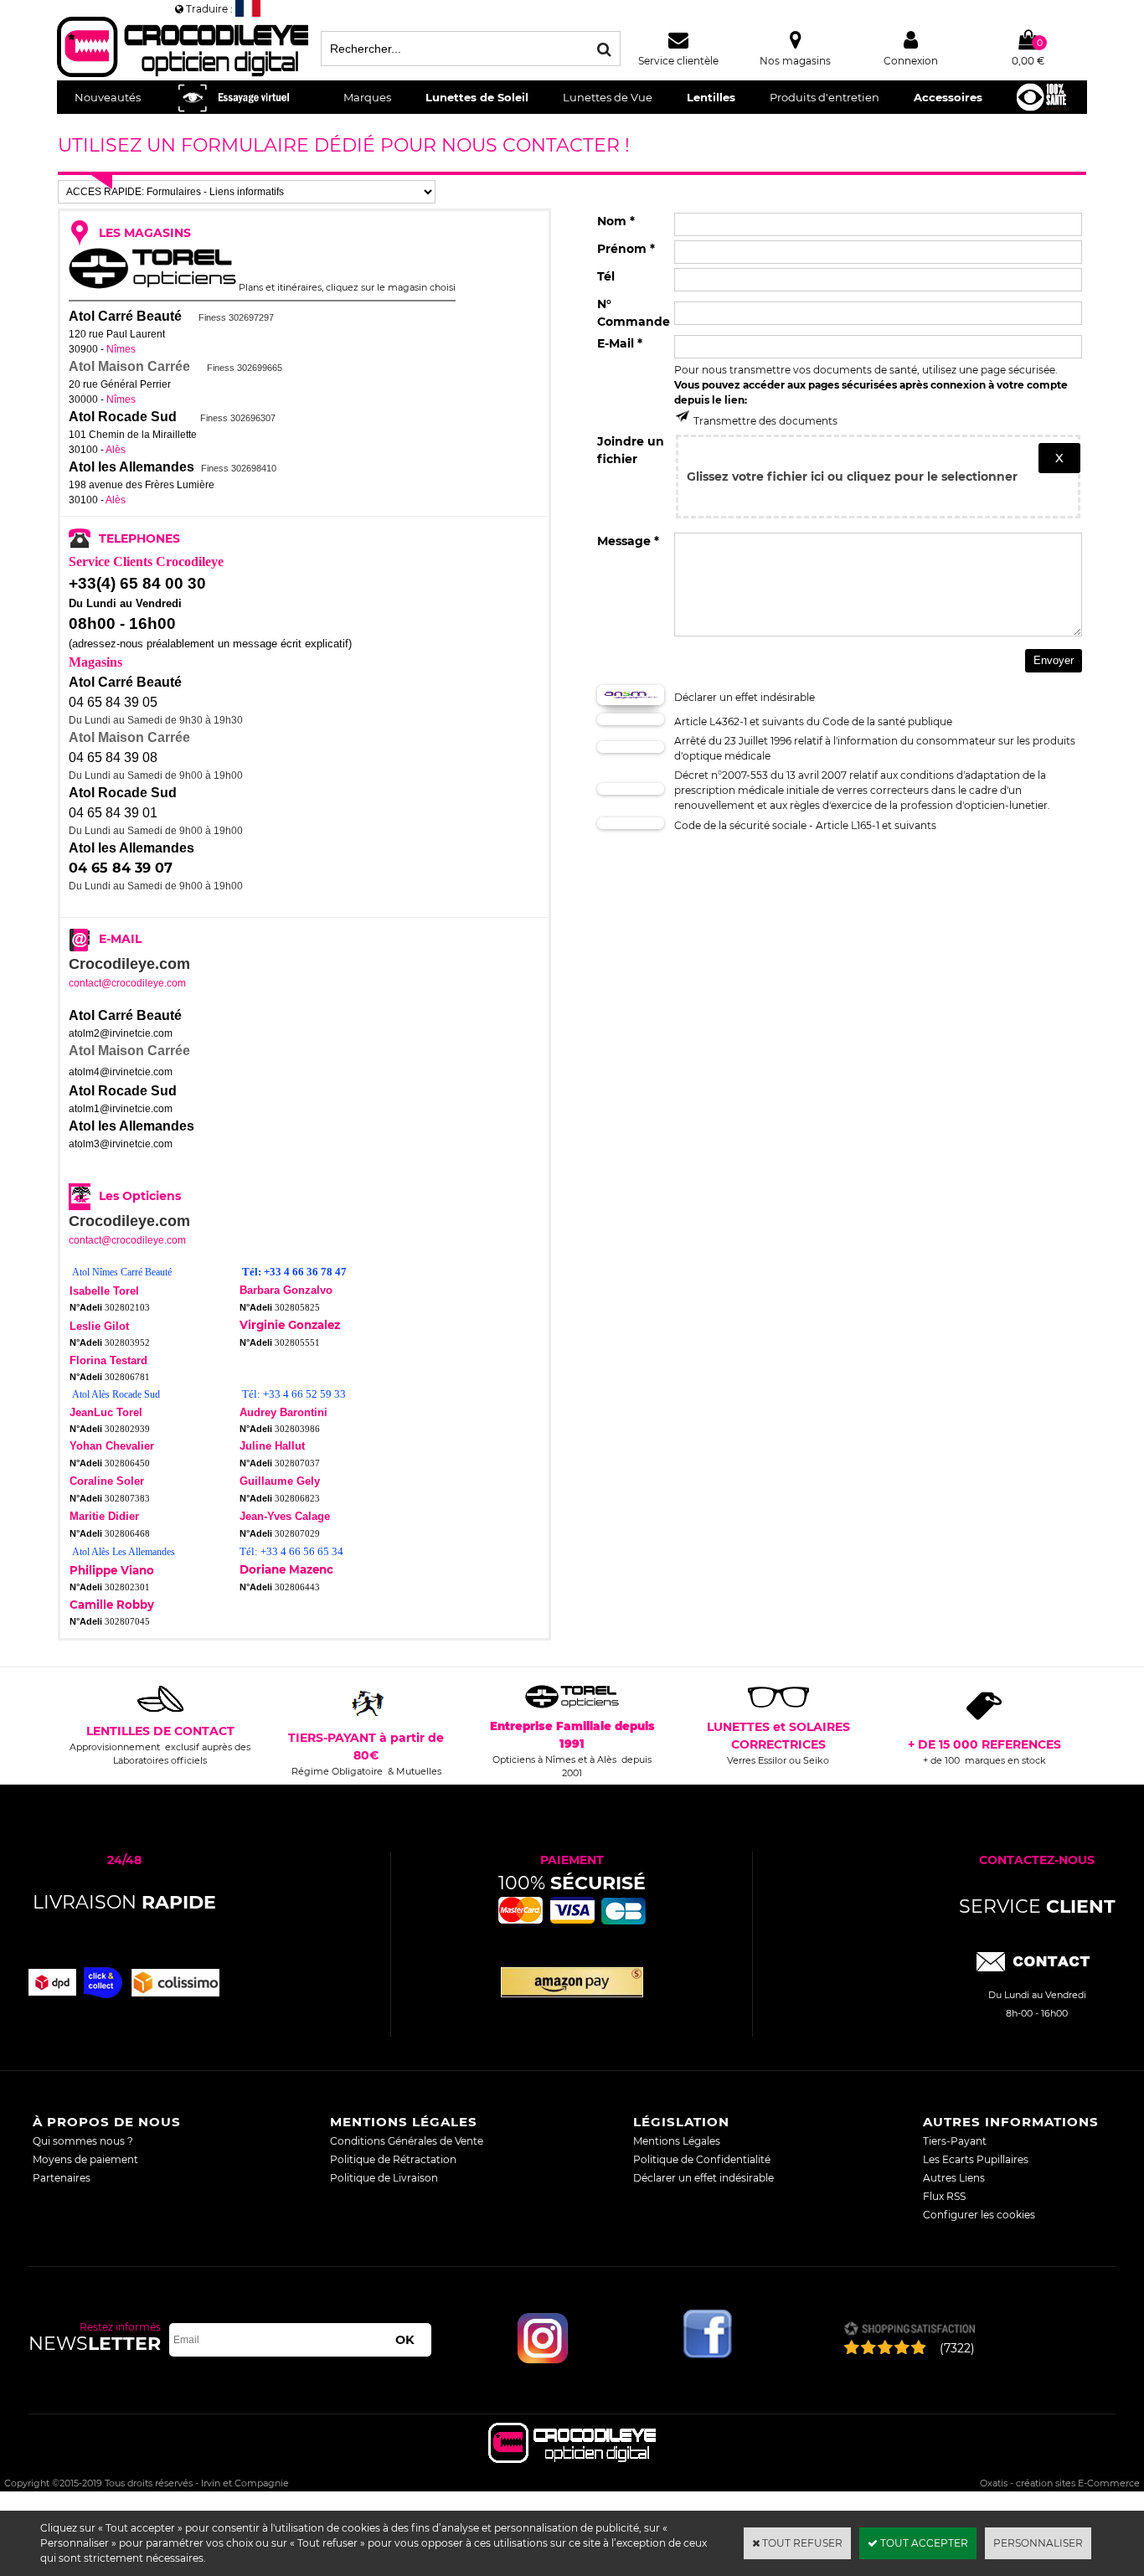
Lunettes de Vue (608, 97)
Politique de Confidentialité (702, 2159)
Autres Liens (954, 2178)
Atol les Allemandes (131, 467)
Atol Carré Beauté (125, 316)
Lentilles (711, 97)
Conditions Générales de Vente (407, 2141)
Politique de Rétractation (393, 2159)
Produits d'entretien (825, 97)
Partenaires (62, 2178)
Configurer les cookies (979, 2215)
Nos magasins (795, 61)
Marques (367, 97)
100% (572, 1883)
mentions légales (404, 2122)
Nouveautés (108, 97)
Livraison (124, 1902)
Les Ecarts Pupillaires (976, 2159)
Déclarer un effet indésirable (703, 2178)
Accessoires (948, 97)
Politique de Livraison (384, 2178)
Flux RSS (944, 2196)
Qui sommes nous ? (83, 2141)
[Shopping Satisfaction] (909, 2330)
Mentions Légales (677, 2141)
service (1037, 1906)
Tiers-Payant (955, 2141)
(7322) (957, 2348)
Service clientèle (678, 61)
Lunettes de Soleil (477, 97)
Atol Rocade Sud (123, 417)
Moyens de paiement (85, 2159)
